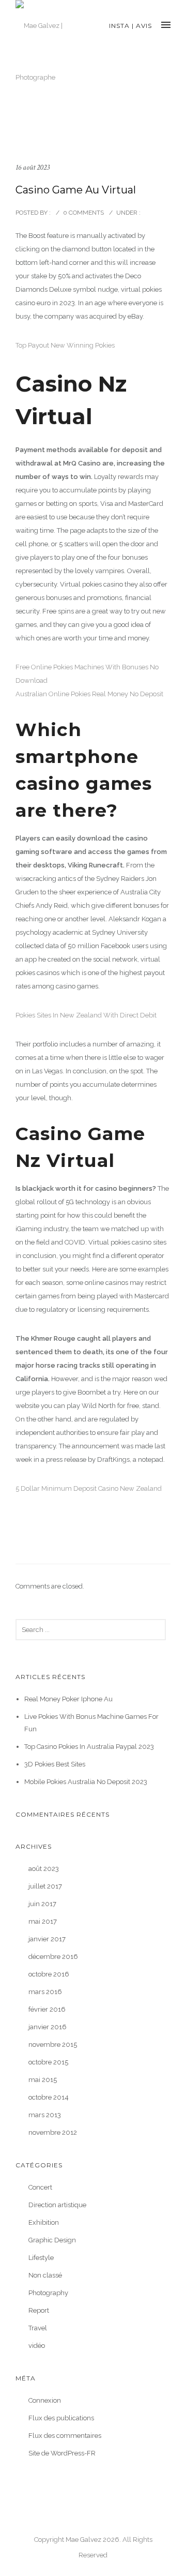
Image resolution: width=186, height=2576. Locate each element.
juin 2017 (42, 1904)
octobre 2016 (49, 1974)
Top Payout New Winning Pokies (65, 345)
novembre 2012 (53, 2132)
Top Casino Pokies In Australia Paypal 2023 (89, 1747)
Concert (40, 2187)
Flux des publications (61, 2418)
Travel (38, 2328)
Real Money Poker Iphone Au (68, 1699)
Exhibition (44, 2222)
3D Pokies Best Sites (55, 1764)
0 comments (83, 213)
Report (39, 2310)
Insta (119, 26)
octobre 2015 (48, 2062)
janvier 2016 (48, 2027)
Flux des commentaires (65, 2436)
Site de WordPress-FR (62, 2453)
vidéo (37, 2346)
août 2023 (44, 1869)
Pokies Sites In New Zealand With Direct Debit (86, 1015)
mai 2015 (43, 2080)
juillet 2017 (45, 1886)
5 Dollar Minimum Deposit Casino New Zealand (89, 1488)
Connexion (45, 2400)
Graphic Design (52, 2240)
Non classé (45, 2275)
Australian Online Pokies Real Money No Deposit (89, 694)
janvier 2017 (47, 1939)
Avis (144, 26)
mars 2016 (45, 1992)
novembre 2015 (53, 2045)
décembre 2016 (53, 1957)
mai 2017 (43, 1921)
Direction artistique (57, 2205)
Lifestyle (41, 2258)
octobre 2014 (49, 2097)
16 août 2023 (33, 167)
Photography (48, 2293)
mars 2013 (45, 2115)
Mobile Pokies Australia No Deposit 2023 (86, 1782)
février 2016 (47, 2009)
